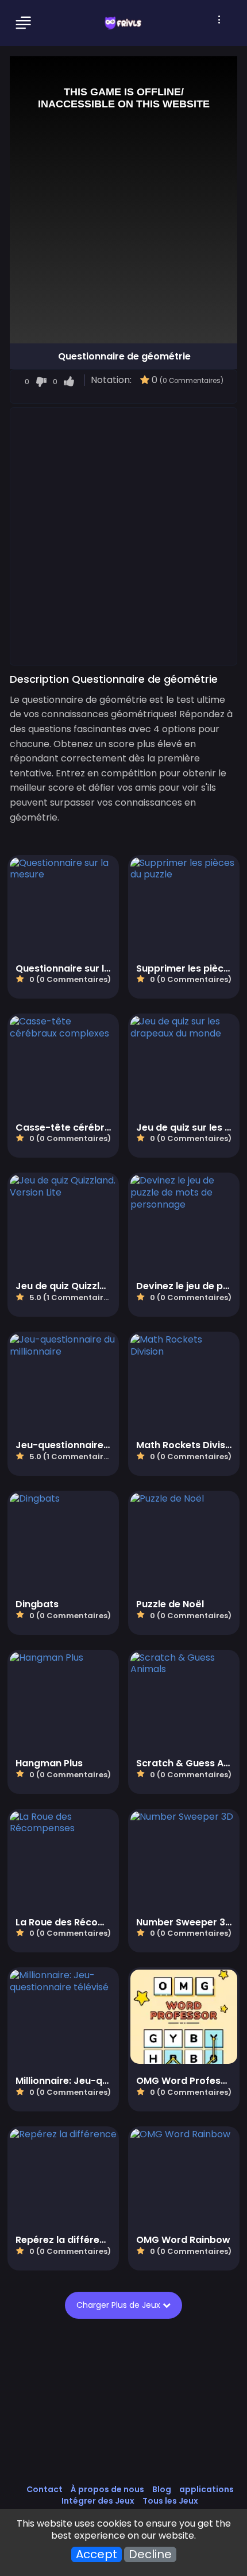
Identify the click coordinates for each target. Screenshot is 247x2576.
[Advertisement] (123, 536)
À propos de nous (107, 2489)
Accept (97, 2554)
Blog (162, 2489)
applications (207, 2489)
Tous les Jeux (170, 2501)
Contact (45, 2489)
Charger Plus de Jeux (119, 2305)
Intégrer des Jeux (98, 2501)
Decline (150, 2554)
